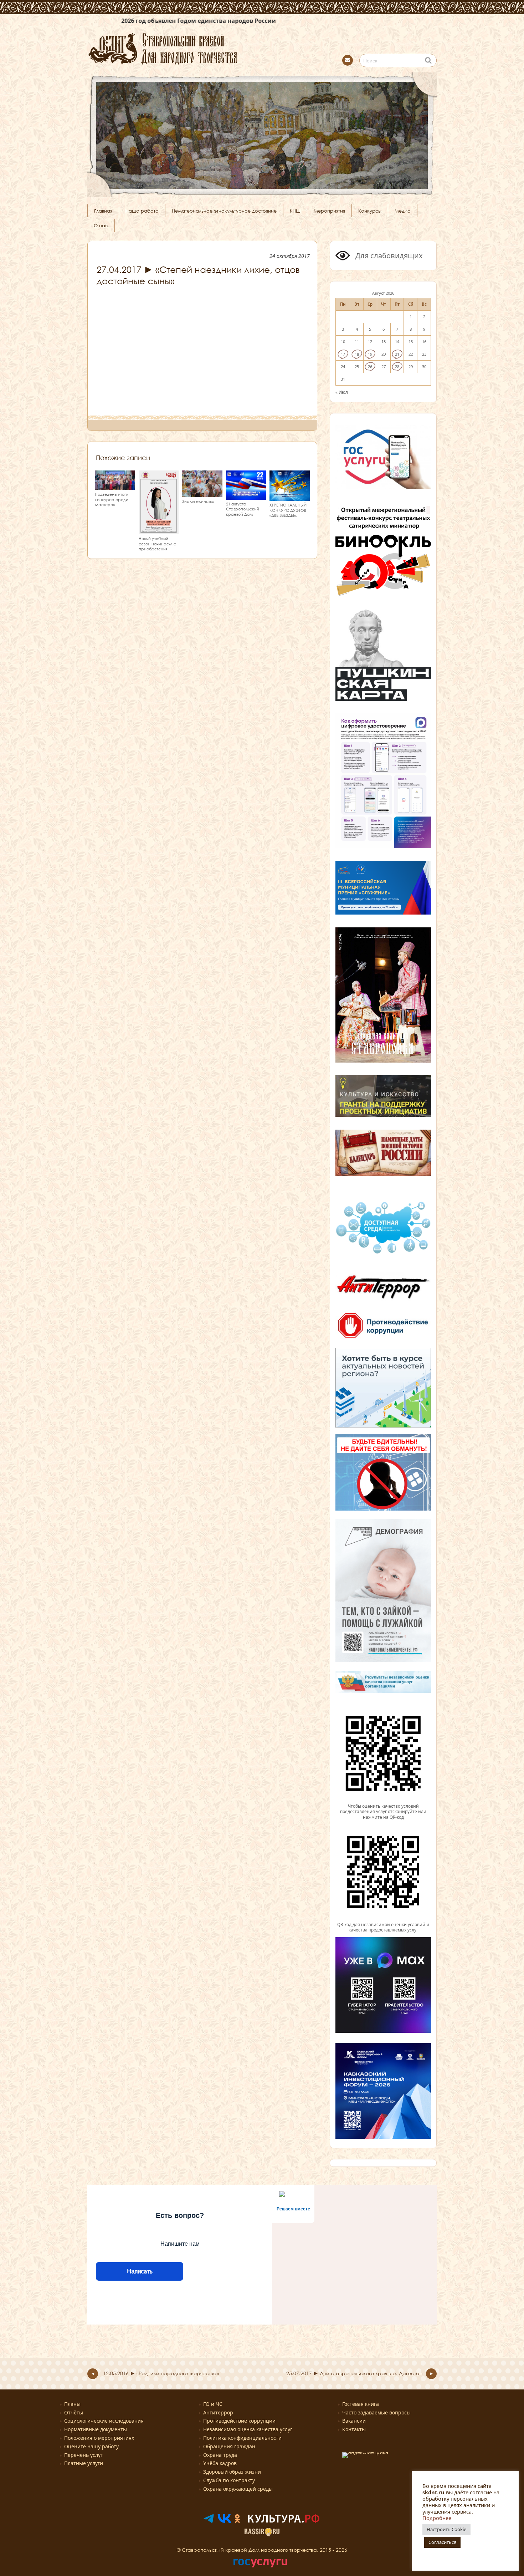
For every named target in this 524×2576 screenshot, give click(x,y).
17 (343, 354)
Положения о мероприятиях (99, 2438)
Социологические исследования (104, 2421)
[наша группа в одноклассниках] (237, 2521)
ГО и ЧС (213, 2404)
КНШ (295, 211)
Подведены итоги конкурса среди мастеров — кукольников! (112, 502)
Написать (140, 2271)
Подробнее (437, 2518)
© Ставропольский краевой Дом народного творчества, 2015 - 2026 (262, 2550)
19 (370, 354)
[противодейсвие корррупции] (383, 1339)
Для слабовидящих (388, 256)
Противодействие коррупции (239, 2421)
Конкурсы (370, 211)
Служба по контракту (229, 2480)
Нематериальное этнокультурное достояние (224, 211)
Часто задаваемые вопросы (376, 2412)
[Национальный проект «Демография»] (383, 1661)
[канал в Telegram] (209, 2521)
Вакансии (354, 2421)
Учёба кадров (220, 2463)
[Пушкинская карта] (383, 700)
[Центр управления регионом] (383, 1388)
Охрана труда (220, 2455)
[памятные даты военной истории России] (383, 1175)
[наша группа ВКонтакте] (224, 2521)
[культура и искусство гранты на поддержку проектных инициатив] (383, 1116)
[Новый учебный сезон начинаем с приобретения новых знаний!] (159, 531)
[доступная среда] (383, 1254)
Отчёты (74, 2412)
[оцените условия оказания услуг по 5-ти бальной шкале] (383, 1800)
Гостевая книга (361, 2404)
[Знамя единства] (202, 494)
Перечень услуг (83, 2455)
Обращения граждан (229, 2446)
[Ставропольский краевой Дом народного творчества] (198, 48)
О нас (101, 225)
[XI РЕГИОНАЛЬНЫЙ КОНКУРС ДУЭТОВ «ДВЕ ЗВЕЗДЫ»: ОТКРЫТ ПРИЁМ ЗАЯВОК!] (290, 497)
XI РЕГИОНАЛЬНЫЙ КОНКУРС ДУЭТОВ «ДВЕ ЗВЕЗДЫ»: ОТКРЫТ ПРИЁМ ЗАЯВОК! (288, 515)
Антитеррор (218, 2412)
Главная (103, 211)
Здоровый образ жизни (232, 2472)
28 (397, 366)
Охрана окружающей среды (238, 2489)
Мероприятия (329, 211)
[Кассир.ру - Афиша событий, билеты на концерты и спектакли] (262, 2534)
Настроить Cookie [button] (446, 2529)
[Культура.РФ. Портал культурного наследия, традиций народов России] (284, 2521)
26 (370, 366)
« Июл (342, 392)
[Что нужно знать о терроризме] (383, 1302)
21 (397, 354)
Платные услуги (84, 2463)
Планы (72, 2404)
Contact (348, 60)
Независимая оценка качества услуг (248, 2429)
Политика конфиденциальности (242, 2438)
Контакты (354, 2429)
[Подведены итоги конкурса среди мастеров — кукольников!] (115, 487)
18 (357, 354)
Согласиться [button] (442, 2542)
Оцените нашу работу (91, 2446)
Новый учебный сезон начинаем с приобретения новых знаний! (157, 546)
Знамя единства (198, 501)
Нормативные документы (96, 2429)
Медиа (403, 211)
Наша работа (142, 211)
